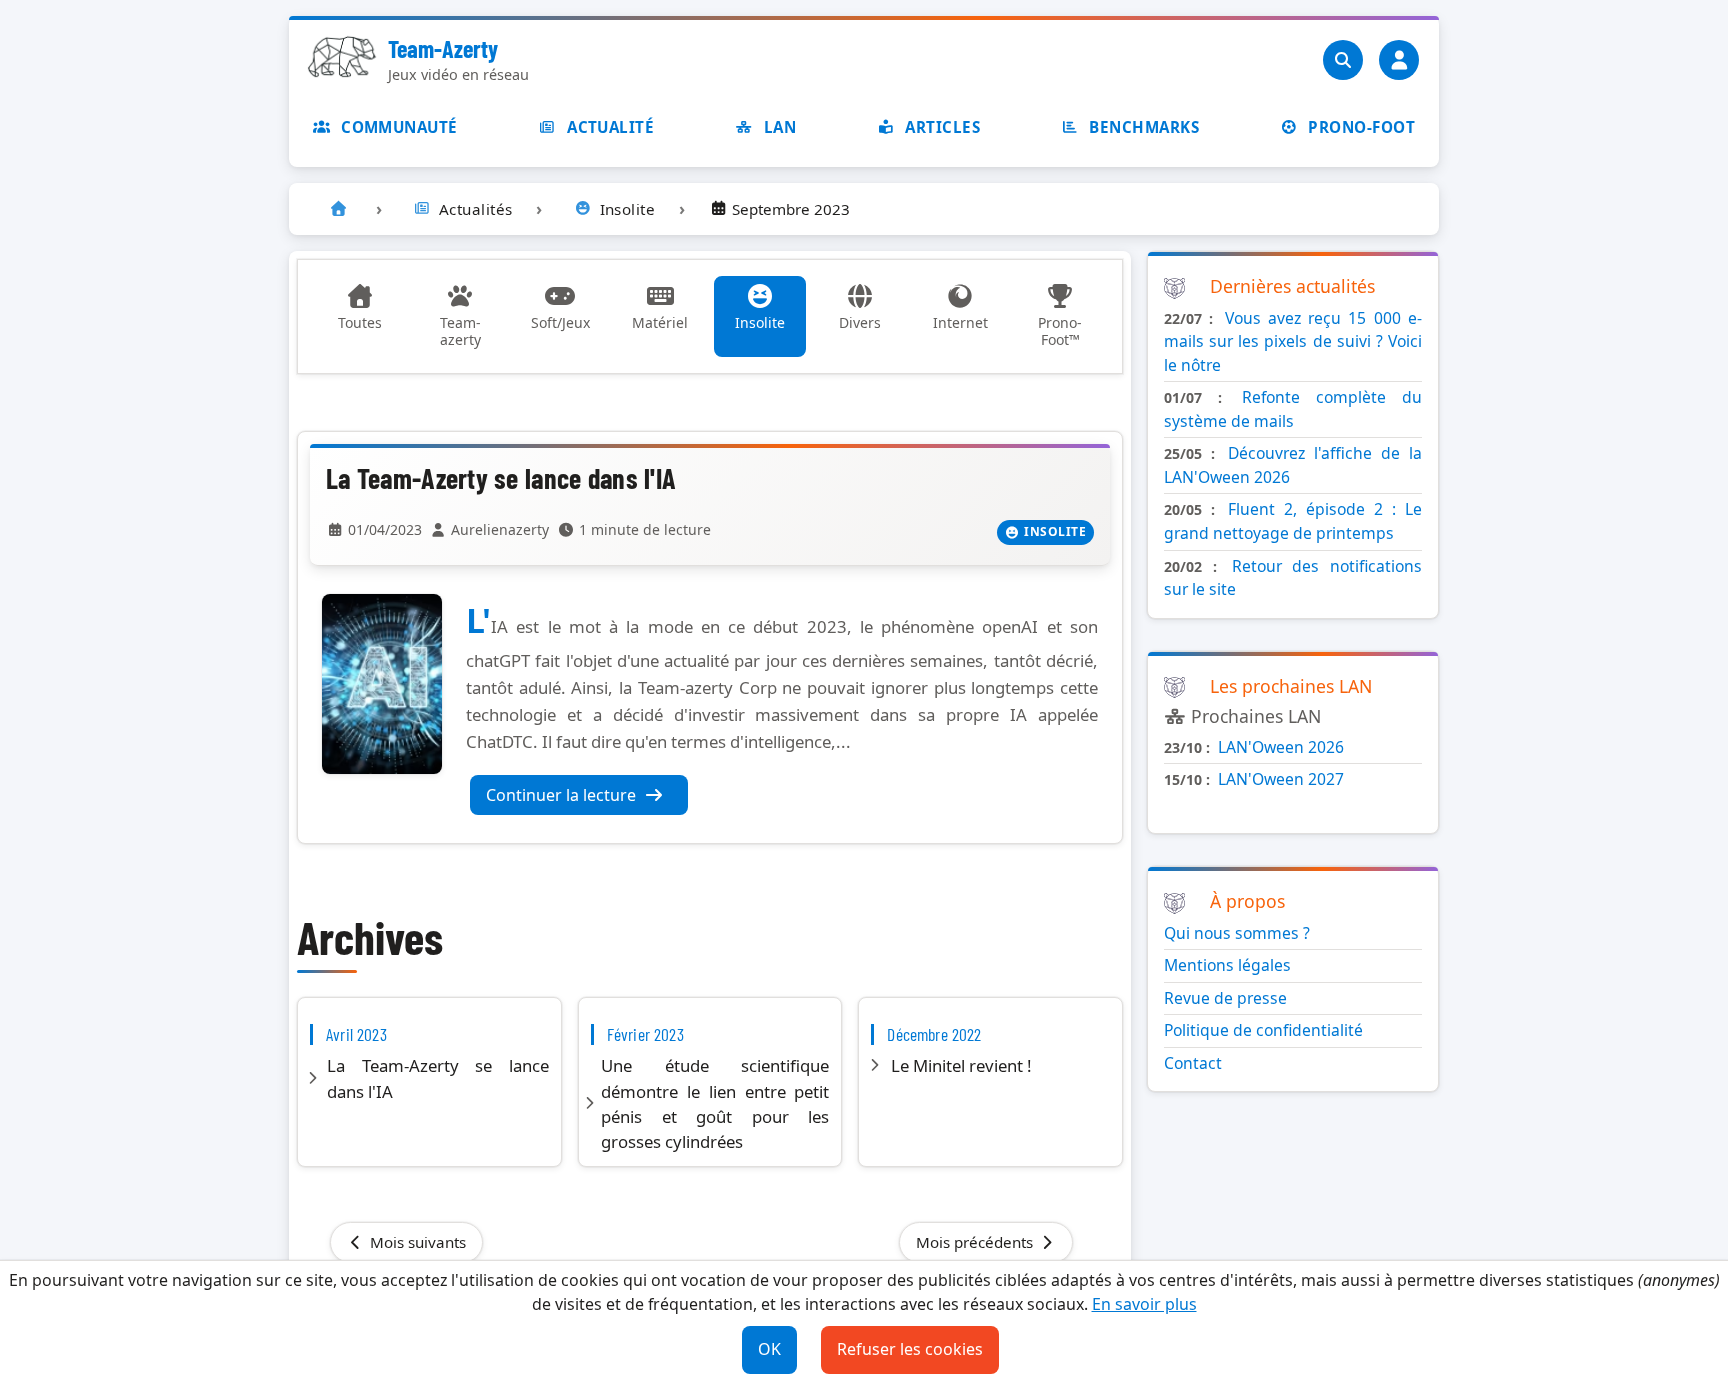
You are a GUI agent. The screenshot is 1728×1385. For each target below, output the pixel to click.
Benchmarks (1144, 127)
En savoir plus (1144, 1304)
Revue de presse (1225, 998)
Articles (942, 127)
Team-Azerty (443, 48)
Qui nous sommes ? (1237, 933)
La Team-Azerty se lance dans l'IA (501, 478)
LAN (780, 127)
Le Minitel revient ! (961, 1065)
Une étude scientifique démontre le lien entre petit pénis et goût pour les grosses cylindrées (715, 1103)
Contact (1193, 1063)
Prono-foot (1361, 127)
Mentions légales (1227, 965)
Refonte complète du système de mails (1293, 409)
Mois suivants (416, 1242)
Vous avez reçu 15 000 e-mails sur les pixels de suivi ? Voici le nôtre (1293, 341)
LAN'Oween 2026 (1281, 747)
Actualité (610, 127)
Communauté (399, 127)
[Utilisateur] (1399, 60)
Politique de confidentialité (1263, 1030)
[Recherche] (1343, 60)
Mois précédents (976, 1242)
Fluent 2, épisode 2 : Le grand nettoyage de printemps (1293, 521)
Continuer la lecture (561, 795)
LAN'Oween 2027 (1281, 779)
